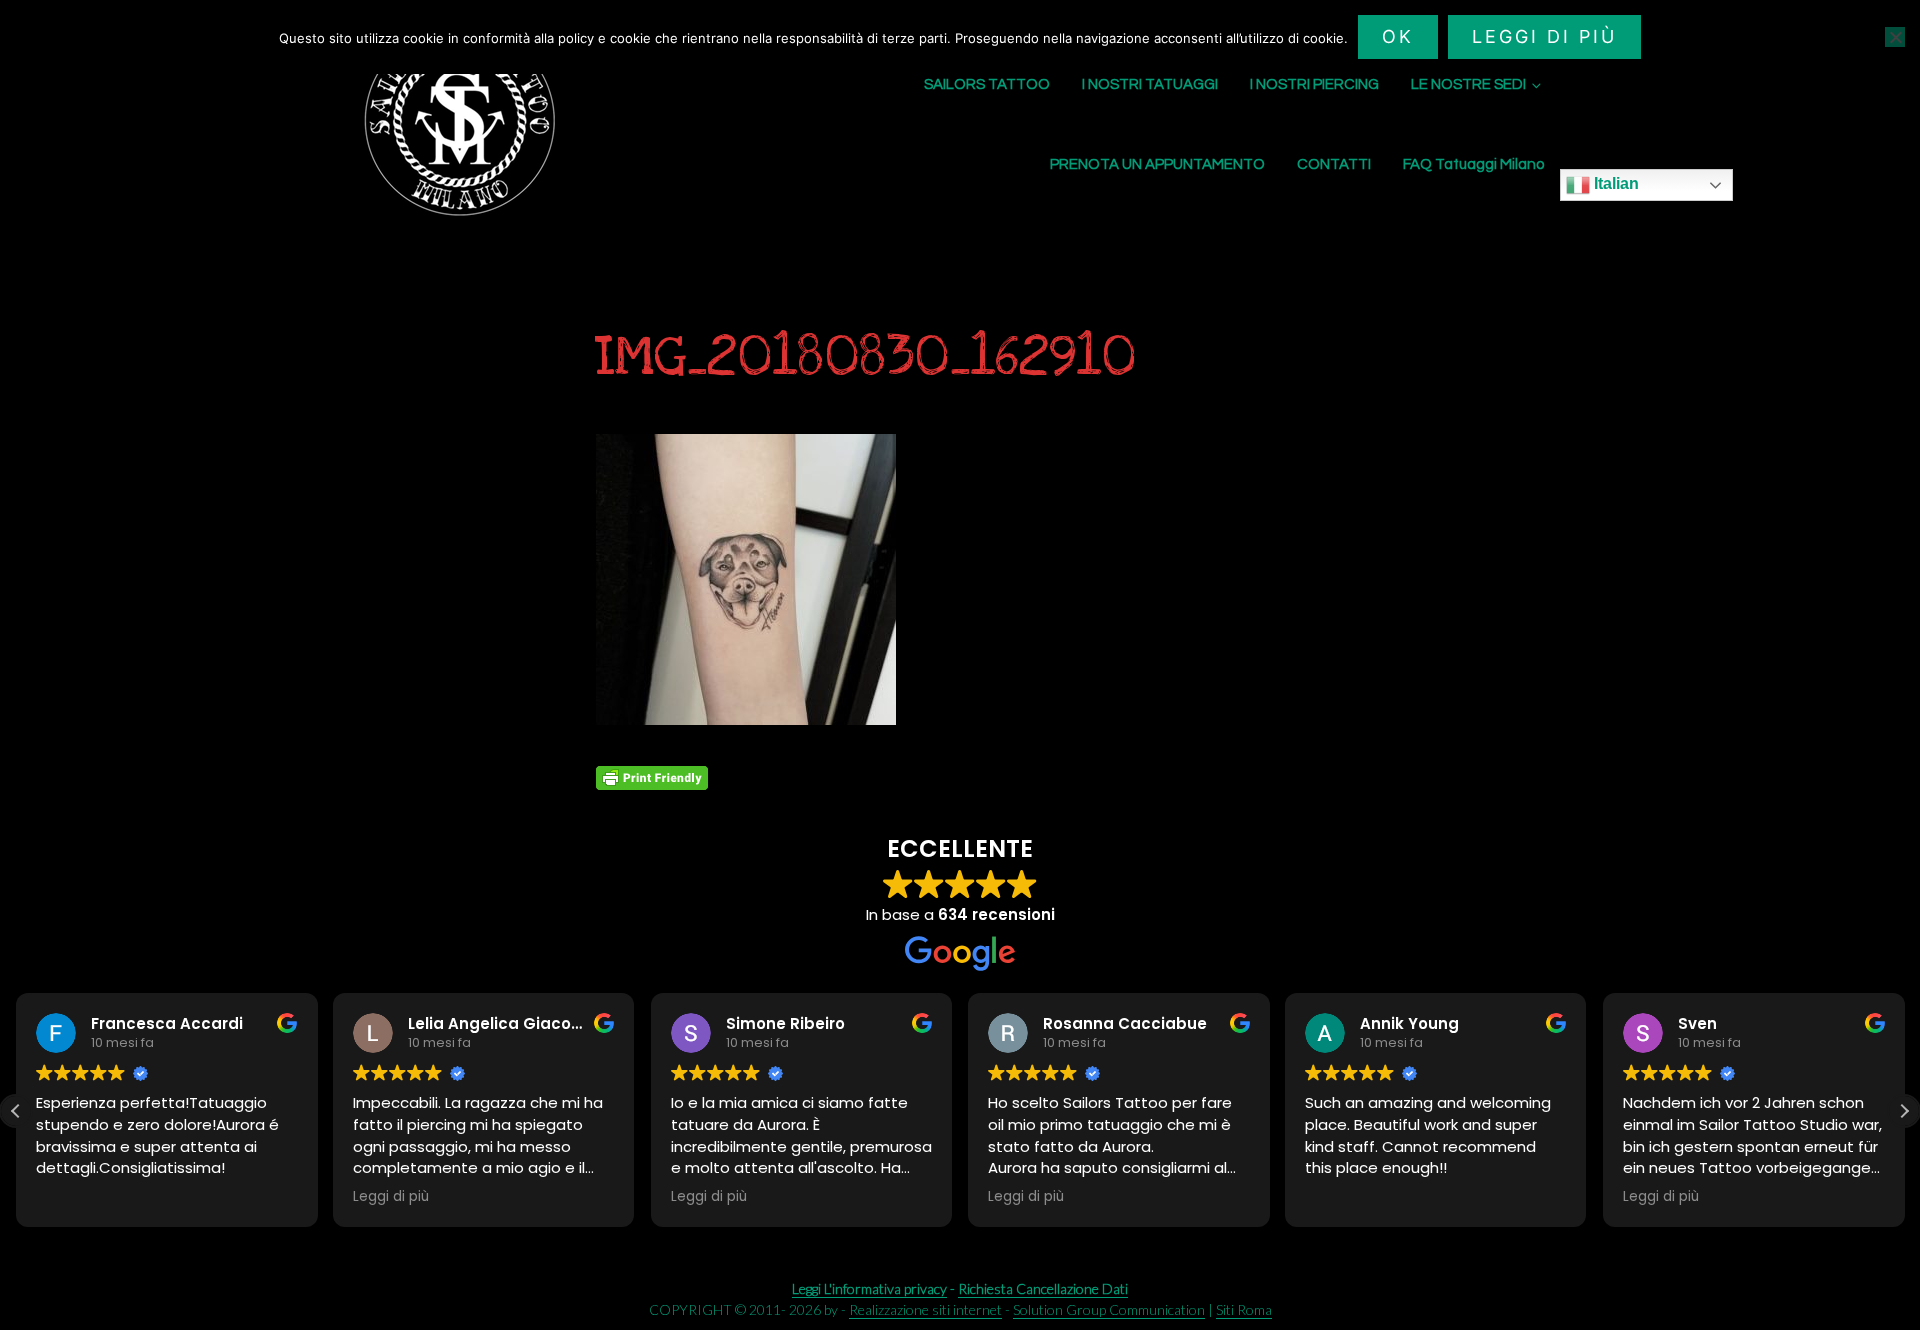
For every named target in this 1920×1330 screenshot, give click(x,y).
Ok (1398, 36)
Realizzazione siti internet (925, 1309)
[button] (1904, 1111)
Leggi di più (1544, 36)
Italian (1614, 183)
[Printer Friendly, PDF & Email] (652, 778)
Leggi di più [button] (662, 1197)
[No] (1895, 37)
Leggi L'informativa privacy (869, 1288)
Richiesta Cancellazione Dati (1043, 1288)
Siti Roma (1244, 1309)
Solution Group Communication (1109, 1309)
